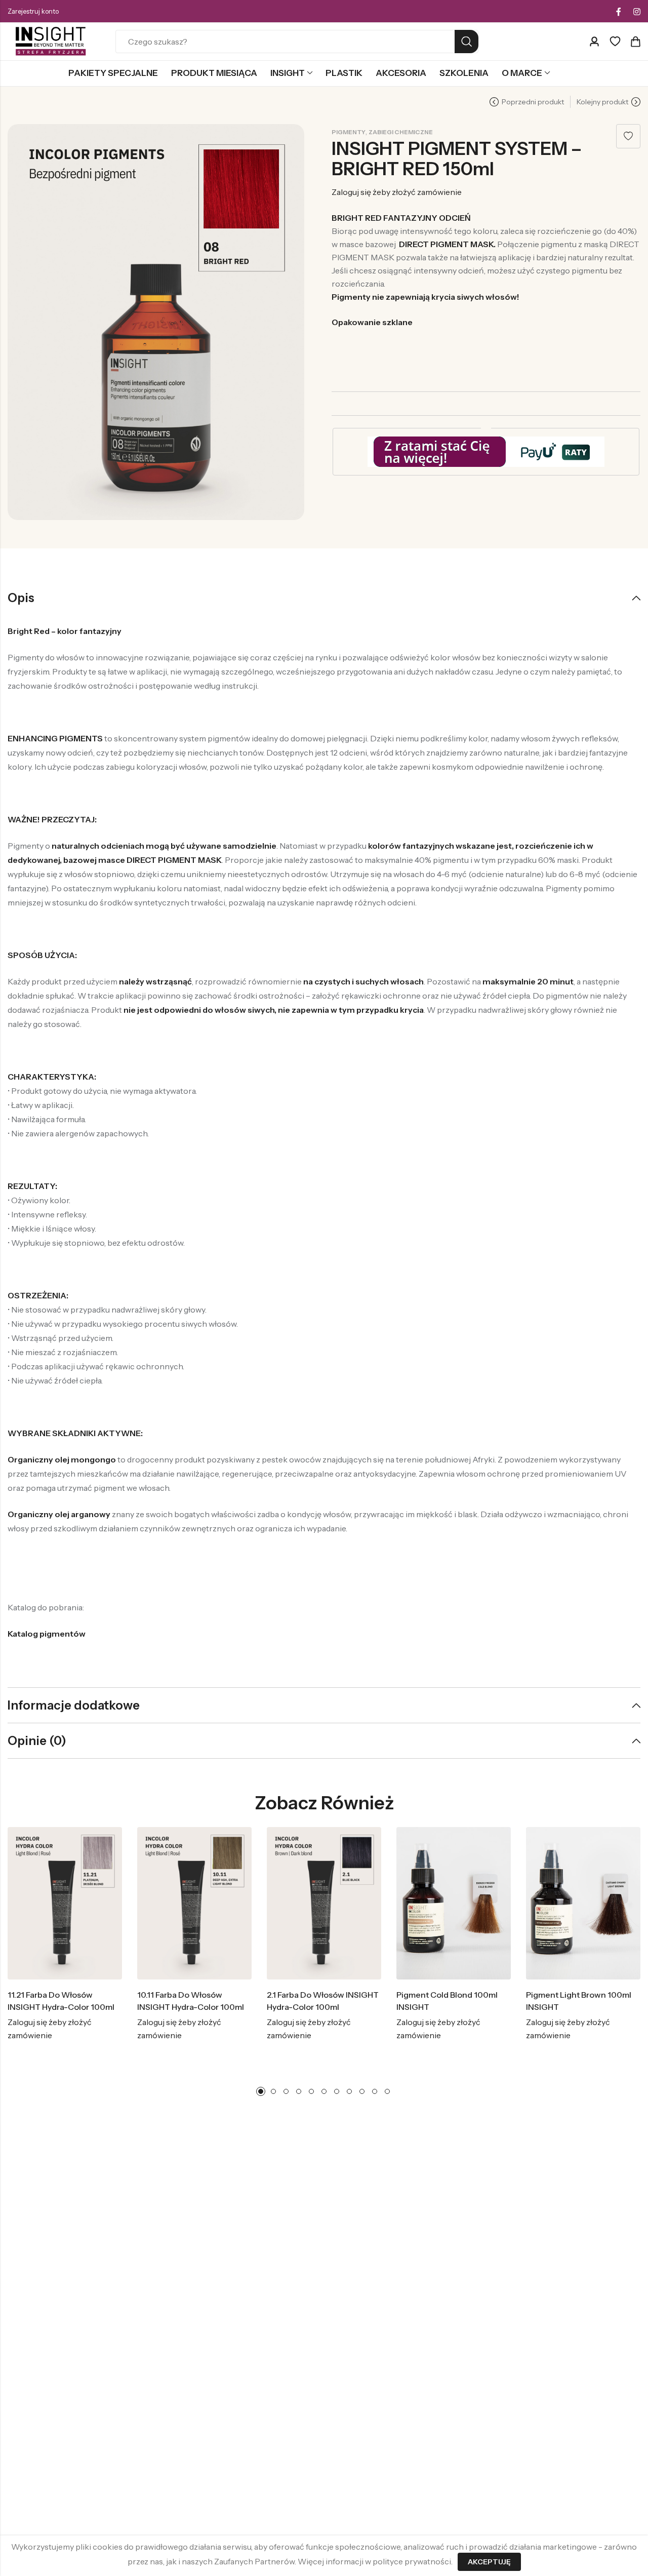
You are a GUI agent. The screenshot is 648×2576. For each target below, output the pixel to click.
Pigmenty (349, 132)
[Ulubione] (615, 42)
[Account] (594, 42)
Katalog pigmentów (47, 1634)
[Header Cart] (635, 42)
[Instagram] (637, 12)
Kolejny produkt (602, 102)
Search (467, 42)
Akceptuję (489, 2562)
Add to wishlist (628, 136)
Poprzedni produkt (533, 102)
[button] (261, 2091)
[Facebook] (619, 12)
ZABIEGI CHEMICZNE (401, 132)
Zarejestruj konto (33, 11)
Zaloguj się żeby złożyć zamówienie (397, 192)
